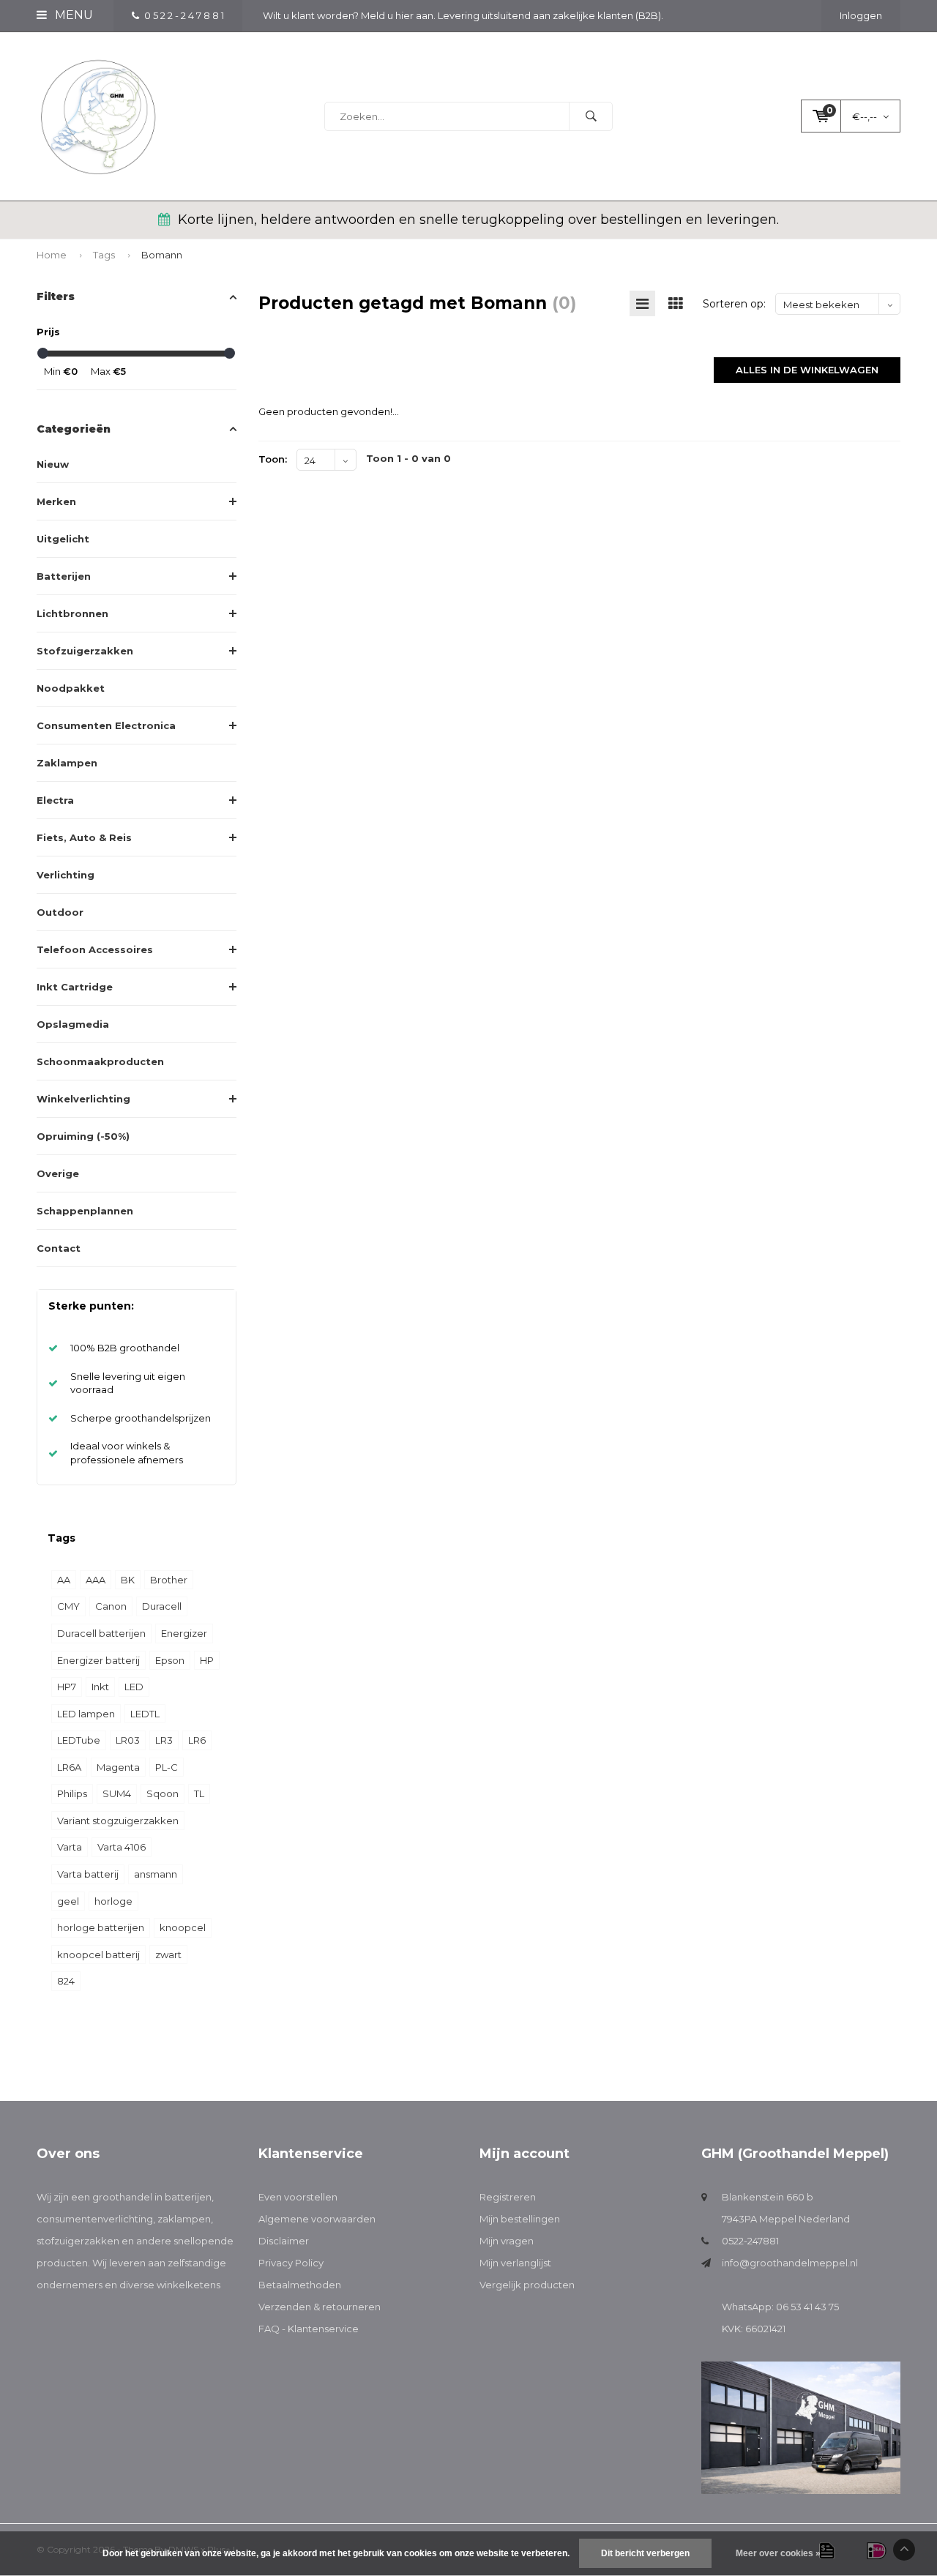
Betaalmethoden (300, 2285)
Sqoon (163, 1793)
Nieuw (53, 464)
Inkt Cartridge (75, 987)
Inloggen (861, 15)
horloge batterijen (101, 1927)
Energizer (184, 1633)
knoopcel (183, 1927)
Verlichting (66, 875)
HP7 (67, 1687)
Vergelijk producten (527, 2285)
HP (207, 1660)
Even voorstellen (298, 2197)
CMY (68, 1606)
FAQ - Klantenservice (309, 2329)
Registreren (508, 2197)
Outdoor (60, 912)
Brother (169, 1580)
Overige (58, 1173)
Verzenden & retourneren (320, 2307)
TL (199, 1793)
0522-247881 (750, 2241)
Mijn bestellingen (520, 2219)
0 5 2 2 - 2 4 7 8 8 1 (184, 15)
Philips (72, 1793)
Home (52, 255)
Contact (59, 1248)
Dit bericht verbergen (645, 2553)
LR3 (164, 1740)
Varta (70, 1847)
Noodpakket (71, 688)
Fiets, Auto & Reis (84, 837)
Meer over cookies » (778, 2553)
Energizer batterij (98, 1660)
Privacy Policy (291, 2263)
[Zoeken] (591, 116)
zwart (168, 1955)
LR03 (128, 1740)
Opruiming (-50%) (83, 1136)
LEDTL (145, 1714)
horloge (113, 1901)
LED (134, 1687)
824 (66, 1981)
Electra (55, 800)
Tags (104, 255)
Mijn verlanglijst (515, 2263)
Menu (72, 15)
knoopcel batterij (98, 1955)
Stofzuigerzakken (85, 651)
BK (128, 1580)
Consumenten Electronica (106, 725)
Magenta (118, 1767)
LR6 (197, 1740)
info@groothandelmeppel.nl (790, 2263)
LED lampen (86, 1714)
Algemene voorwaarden (317, 2219)
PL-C (167, 1767)
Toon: (273, 459)
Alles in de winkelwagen (807, 370)
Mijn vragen (507, 2241)
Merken (56, 501)
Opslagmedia (73, 1024)
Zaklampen (67, 763)
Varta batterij (88, 1874)
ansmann (156, 1874)
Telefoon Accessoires (95, 949)
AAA (96, 1580)
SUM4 (117, 1793)
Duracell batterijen (101, 1633)
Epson (170, 1660)
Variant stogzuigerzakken (118, 1821)
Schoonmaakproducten (100, 1061)
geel (68, 1901)
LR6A (69, 1767)
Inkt (100, 1687)
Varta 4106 (122, 1847)
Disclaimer (284, 2241)
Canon (111, 1606)
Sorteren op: (734, 304)
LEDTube (79, 1740)
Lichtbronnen (72, 613)
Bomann (162, 255)
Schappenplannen (85, 1211)
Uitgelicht (63, 539)
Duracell (162, 1606)
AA (64, 1580)
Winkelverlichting (83, 1099)
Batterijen (64, 576)
